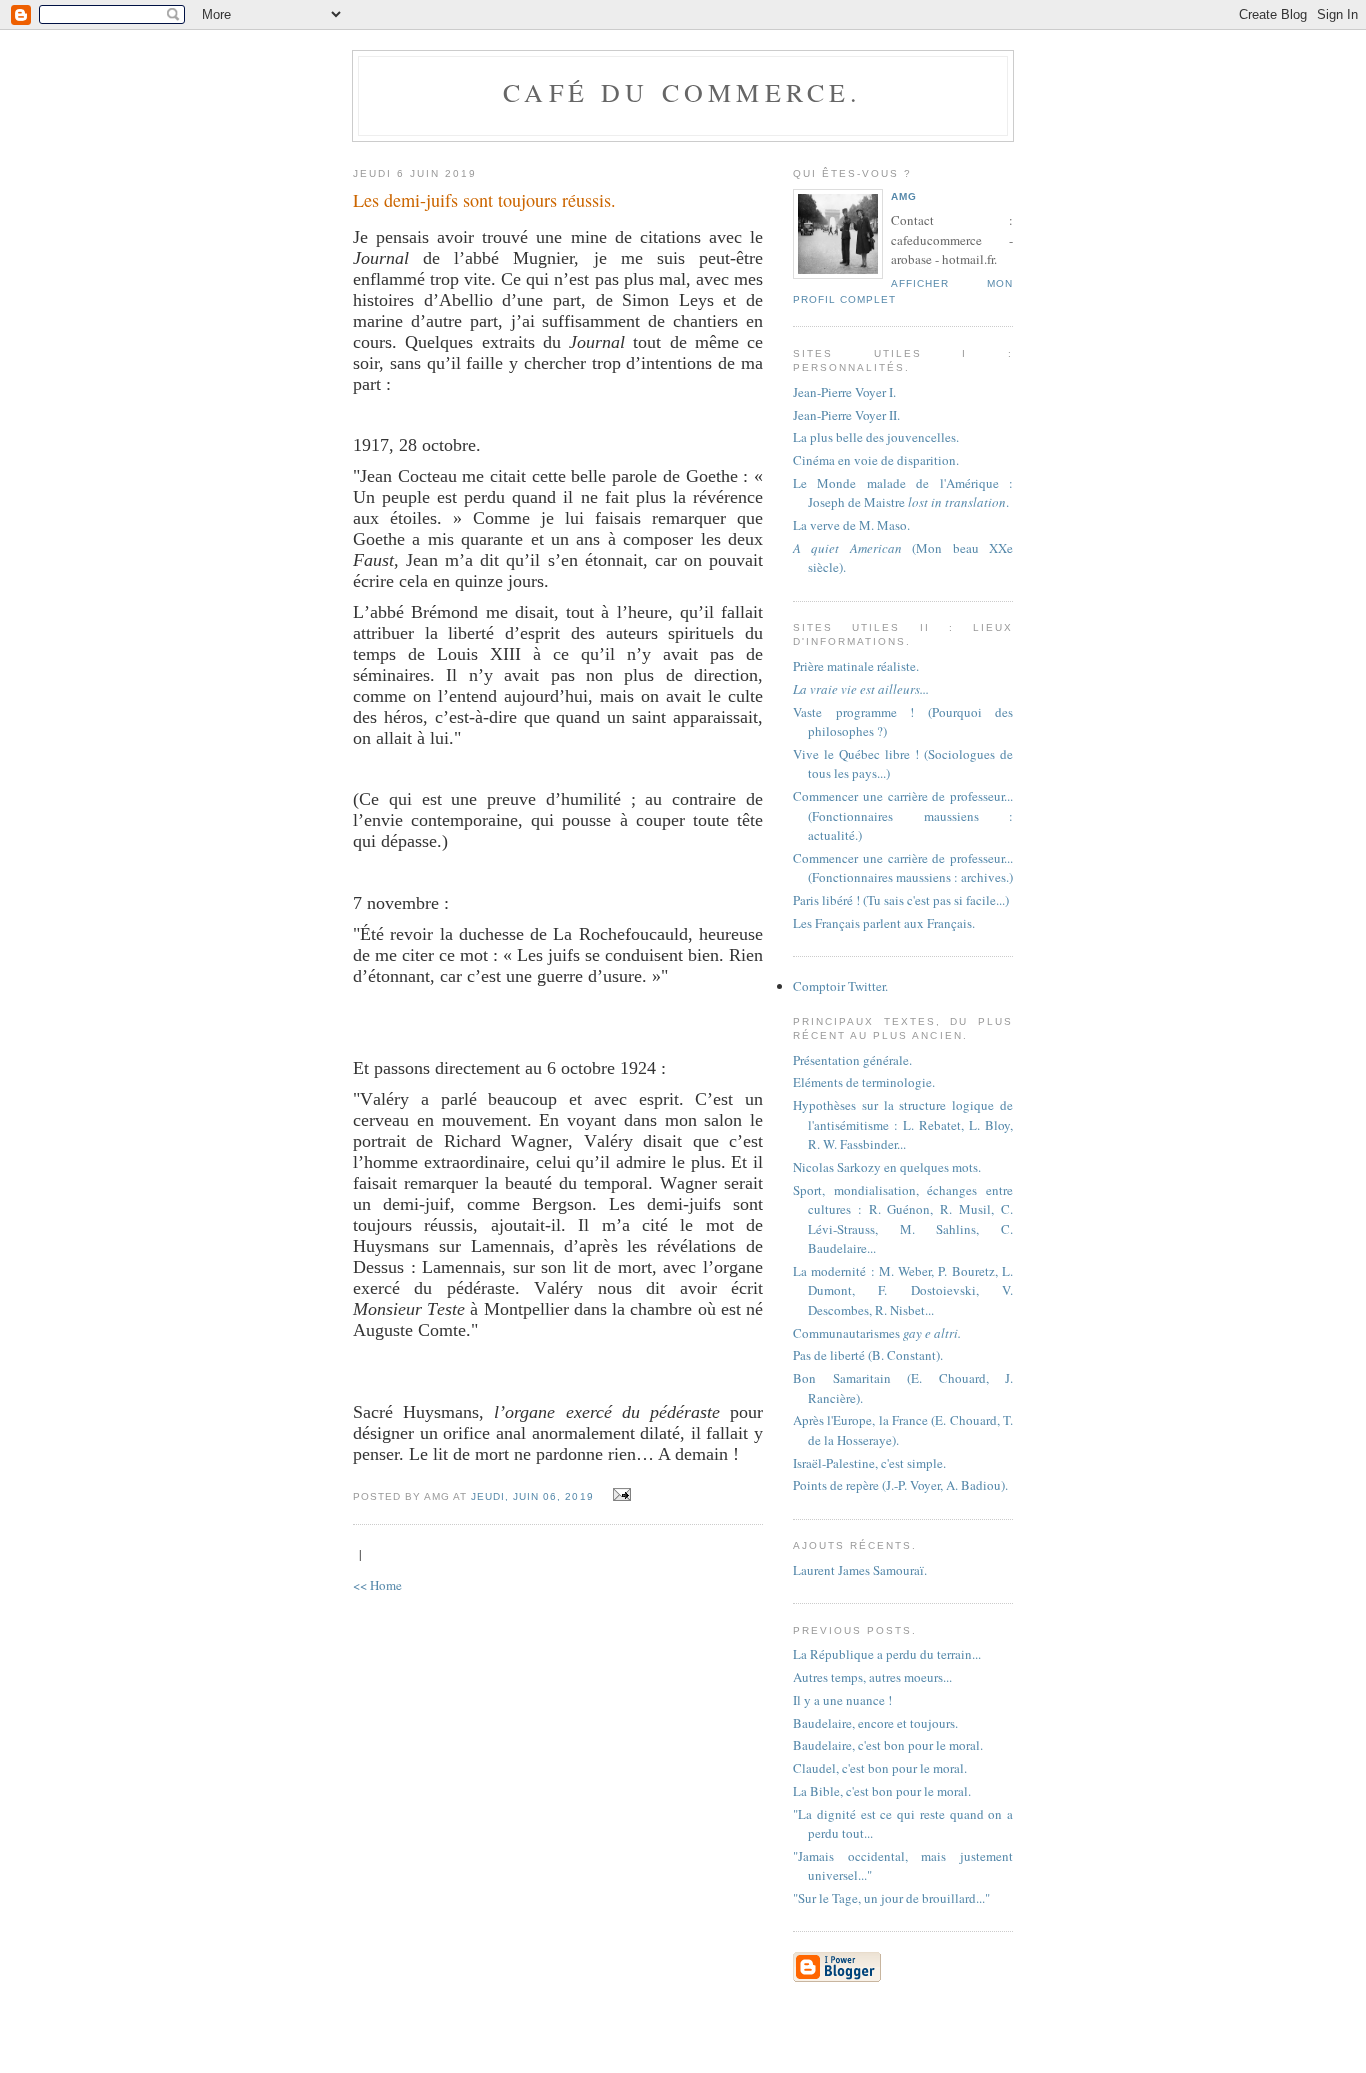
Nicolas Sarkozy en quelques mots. (887, 1167)
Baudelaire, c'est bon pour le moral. (888, 1745)
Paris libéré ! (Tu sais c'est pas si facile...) (901, 900)
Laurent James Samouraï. (860, 1570)
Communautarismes (877, 1333)
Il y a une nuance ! (842, 1700)
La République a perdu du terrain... (887, 1654)
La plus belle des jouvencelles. (876, 437)
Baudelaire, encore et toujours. (875, 1723)
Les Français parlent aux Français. (884, 923)
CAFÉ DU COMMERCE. (682, 92)
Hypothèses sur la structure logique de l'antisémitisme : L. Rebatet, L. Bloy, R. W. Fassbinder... (903, 1124)
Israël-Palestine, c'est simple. (869, 1463)
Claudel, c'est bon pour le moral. (880, 1768)
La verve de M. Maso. (851, 525)
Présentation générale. (852, 1060)
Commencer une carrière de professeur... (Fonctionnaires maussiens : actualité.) (903, 815)
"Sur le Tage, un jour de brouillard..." (891, 1898)
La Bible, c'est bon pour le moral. (882, 1791)
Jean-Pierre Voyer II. (846, 415)
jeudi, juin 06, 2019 (532, 1496)
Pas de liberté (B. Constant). (868, 1355)
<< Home (377, 1585)
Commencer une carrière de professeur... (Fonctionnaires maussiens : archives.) (903, 868)
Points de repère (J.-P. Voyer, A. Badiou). (900, 1485)
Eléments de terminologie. (864, 1082)
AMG (904, 196)
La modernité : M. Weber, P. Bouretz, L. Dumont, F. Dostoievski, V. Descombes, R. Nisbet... (903, 1290)
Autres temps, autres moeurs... (872, 1677)
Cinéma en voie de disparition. (876, 460)
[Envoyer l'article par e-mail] (619, 1495)
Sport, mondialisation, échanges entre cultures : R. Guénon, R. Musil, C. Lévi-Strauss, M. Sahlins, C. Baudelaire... (903, 1219)
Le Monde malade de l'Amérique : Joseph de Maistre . (903, 493)
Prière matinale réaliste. (856, 666)
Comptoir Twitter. (840, 986)
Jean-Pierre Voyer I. (844, 392)
